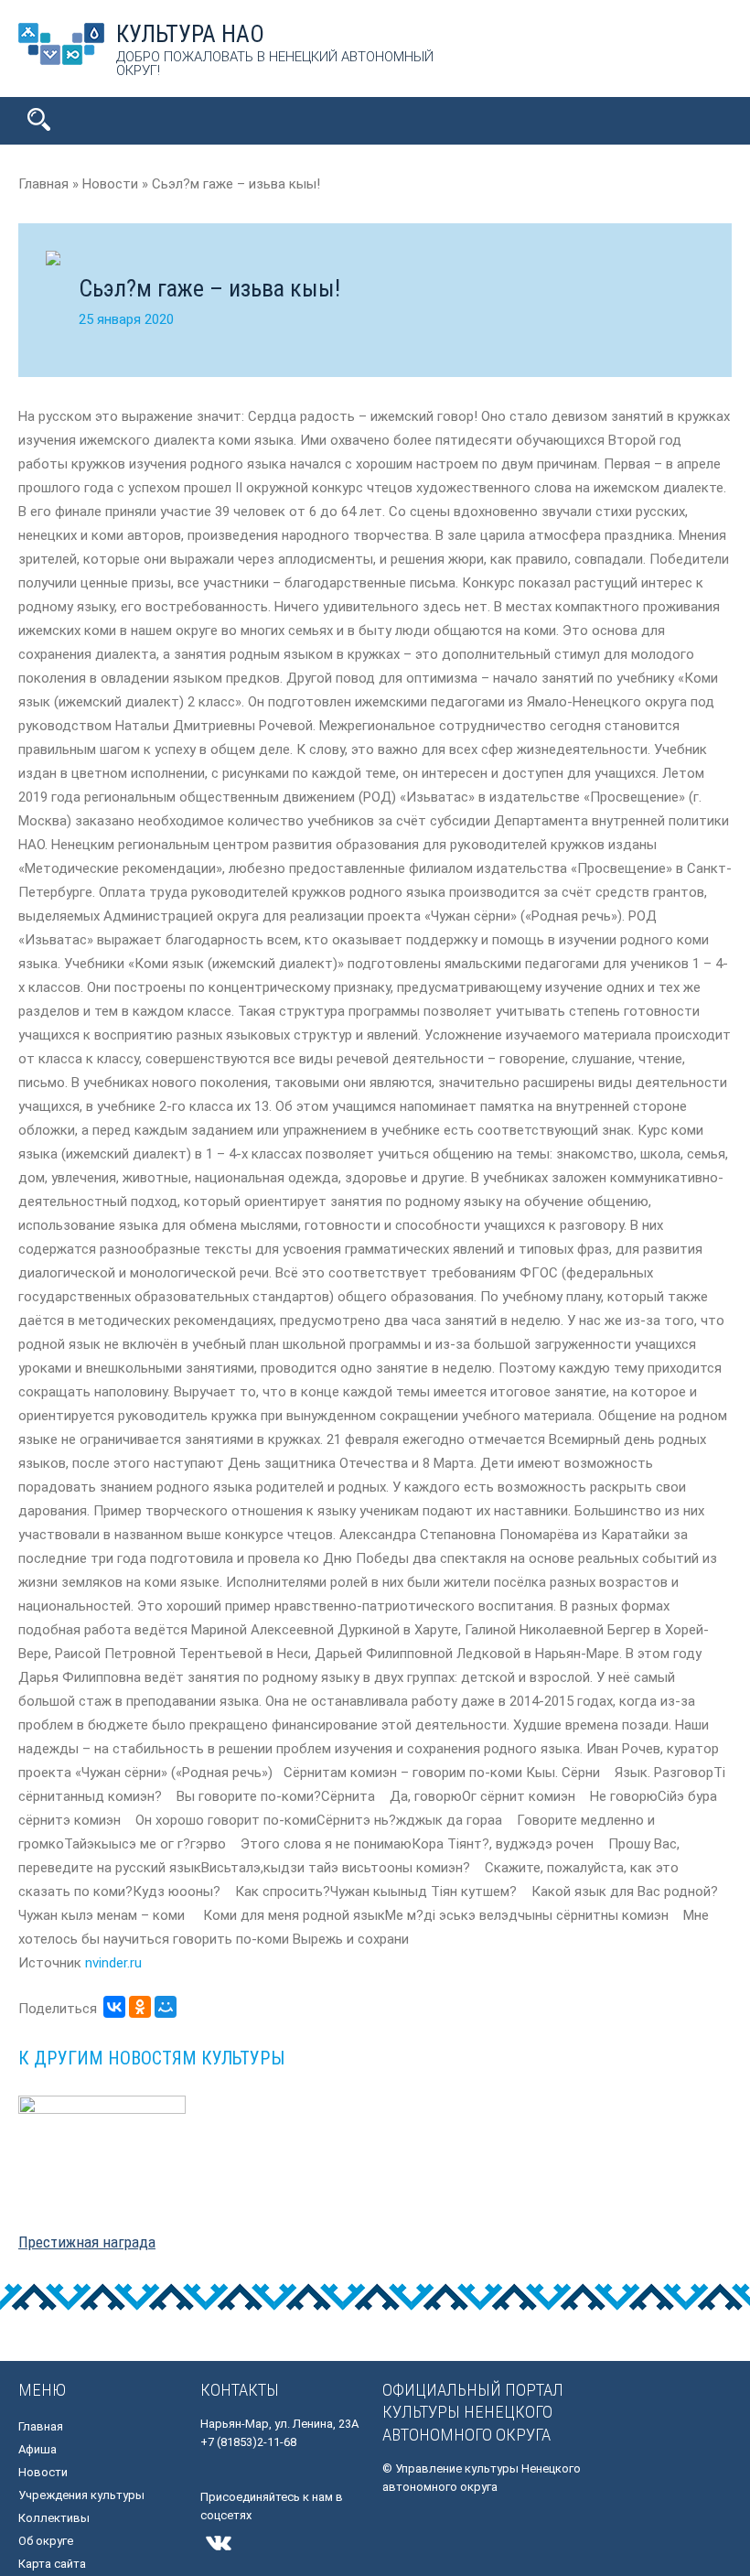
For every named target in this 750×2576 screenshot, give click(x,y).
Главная (41, 2426)
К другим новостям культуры (151, 2058)
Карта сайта (52, 2564)
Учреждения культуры (81, 2495)
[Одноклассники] (140, 2007)
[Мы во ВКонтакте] (219, 2557)
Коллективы (54, 2518)
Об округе (46, 2541)
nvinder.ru (113, 1963)
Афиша (37, 2449)
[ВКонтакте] (114, 2007)
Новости (43, 2472)
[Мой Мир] (166, 2007)
